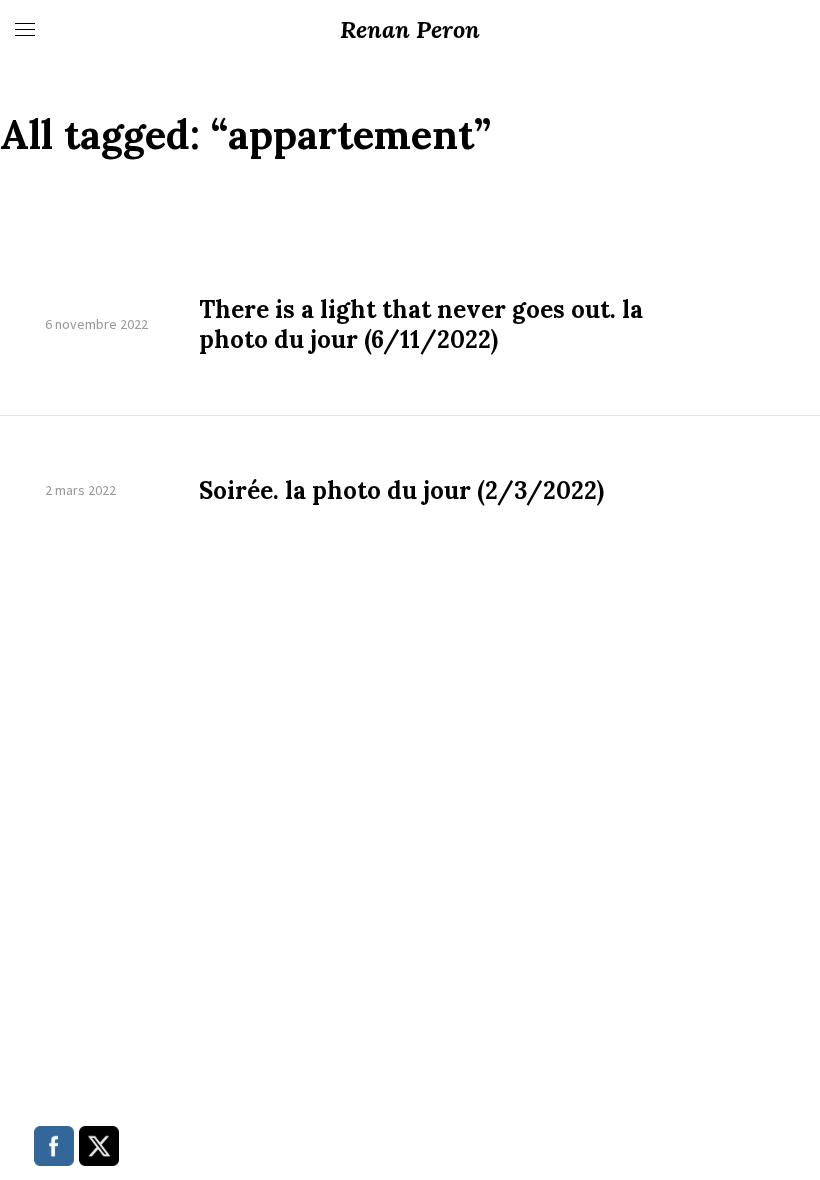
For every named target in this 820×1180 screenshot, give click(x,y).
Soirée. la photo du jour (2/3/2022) (401, 491)
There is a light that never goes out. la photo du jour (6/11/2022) (421, 325)
